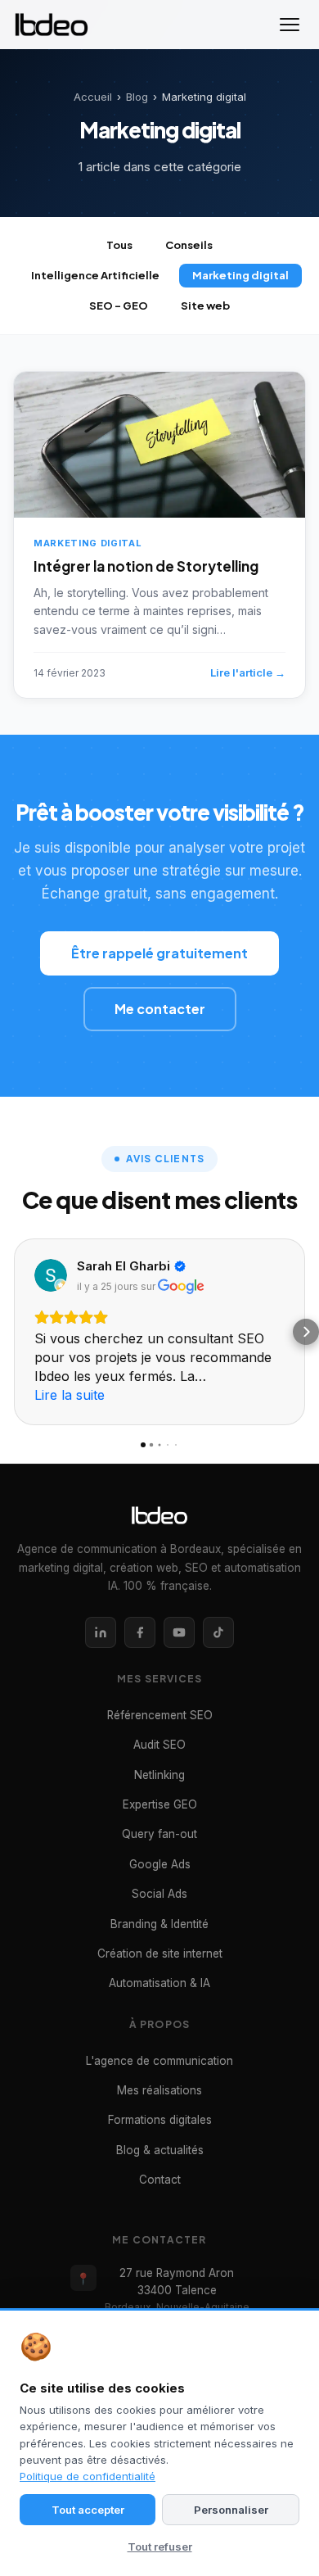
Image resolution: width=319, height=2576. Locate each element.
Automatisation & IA (159, 1983)
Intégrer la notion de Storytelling (146, 566)
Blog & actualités (160, 2150)
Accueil (93, 97)
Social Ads (159, 1894)
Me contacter (160, 1009)
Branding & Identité (159, 1924)
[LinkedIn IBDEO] (101, 1632)
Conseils (189, 245)
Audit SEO (159, 1745)
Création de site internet (160, 1954)
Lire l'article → (248, 672)
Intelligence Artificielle (95, 275)
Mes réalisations (159, 2090)
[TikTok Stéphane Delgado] (218, 1632)
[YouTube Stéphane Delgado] (179, 1632)
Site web (205, 306)
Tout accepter (88, 2510)
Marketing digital (240, 275)
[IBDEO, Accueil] (52, 25)
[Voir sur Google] (51, 1275)
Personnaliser (231, 2510)
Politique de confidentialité (88, 2476)
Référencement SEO (160, 1715)
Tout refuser (160, 2547)
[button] (13, 1332)
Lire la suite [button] (70, 1395)
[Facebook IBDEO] (140, 1632)
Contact (160, 2180)
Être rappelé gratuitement (159, 953)
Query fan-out (159, 1834)
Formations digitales (160, 2120)
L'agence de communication (159, 2061)
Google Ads (160, 1864)
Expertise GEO (160, 1804)
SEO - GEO (119, 306)
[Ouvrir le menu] (290, 25)
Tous (119, 245)
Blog (137, 97)
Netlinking (159, 1775)
